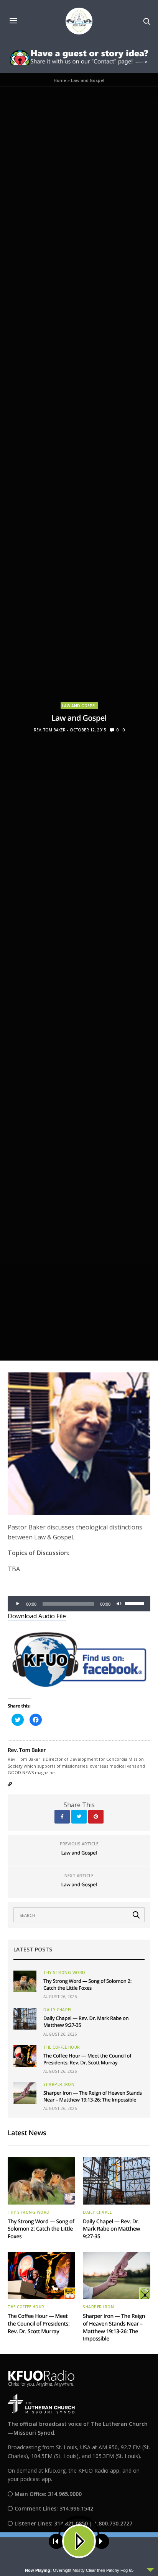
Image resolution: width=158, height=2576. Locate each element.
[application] (79, 1604)
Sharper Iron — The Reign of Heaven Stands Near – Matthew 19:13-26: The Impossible (93, 2096)
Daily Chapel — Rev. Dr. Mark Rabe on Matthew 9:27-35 (111, 2229)
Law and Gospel (79, 706)
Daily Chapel (58, 2010)
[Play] (18, 1604)
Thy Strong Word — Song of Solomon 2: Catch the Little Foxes (87, 1984)
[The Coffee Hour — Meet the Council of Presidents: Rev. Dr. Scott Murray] (25, 2056)
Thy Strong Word (64, 1972)
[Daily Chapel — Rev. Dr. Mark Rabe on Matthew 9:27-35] (25, 2018)
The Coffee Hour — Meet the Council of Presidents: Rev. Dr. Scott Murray (87, 2059)
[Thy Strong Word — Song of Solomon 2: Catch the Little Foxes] (25, 1981)
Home (60, 80)
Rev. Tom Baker (50, 730)
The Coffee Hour (62, 2047)
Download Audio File (37, 1616)
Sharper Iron (59, 2084)
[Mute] (119, 1604)
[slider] (136, 1603)
